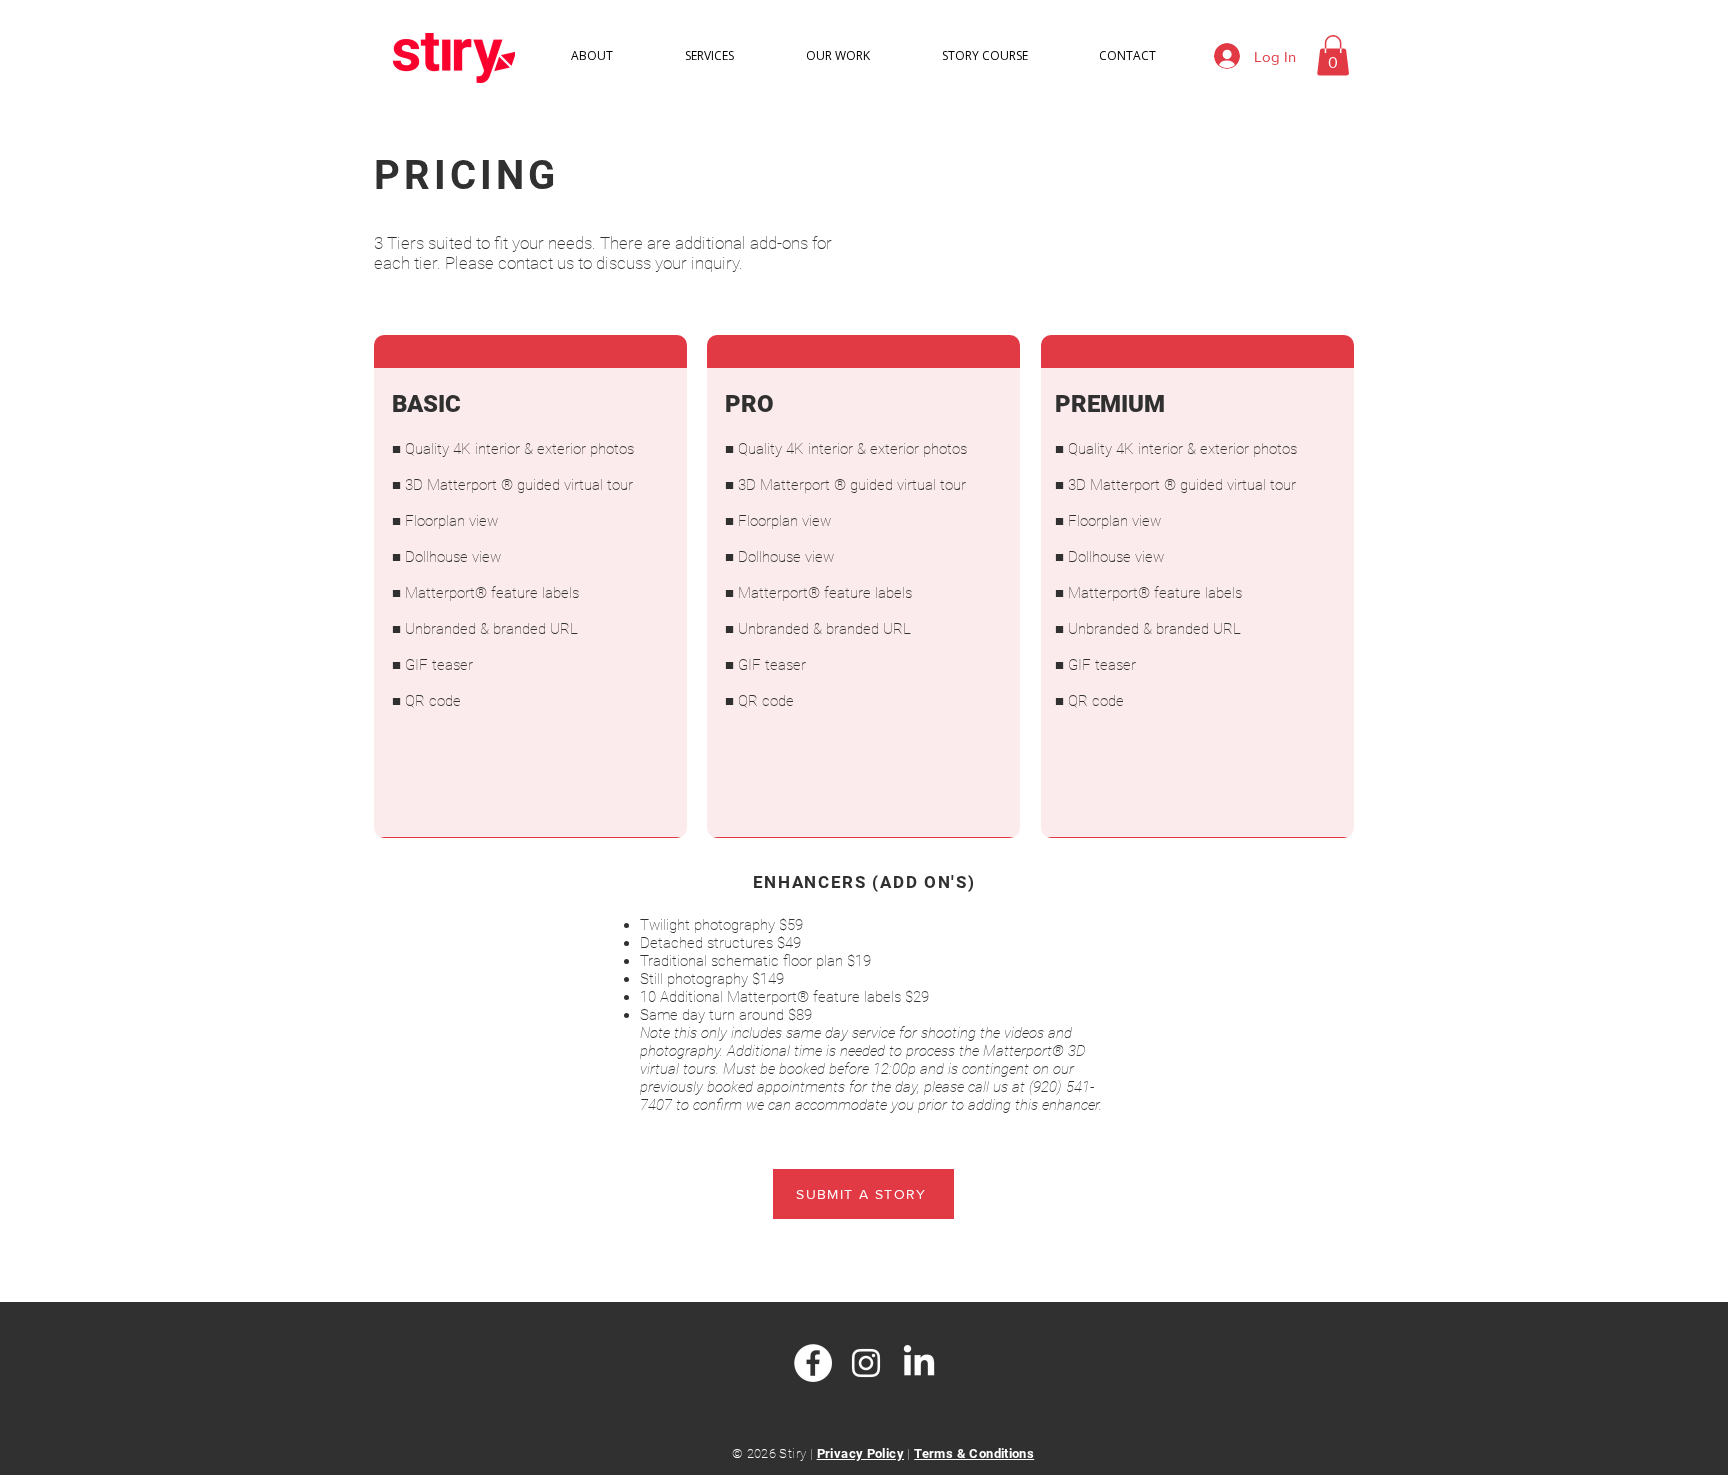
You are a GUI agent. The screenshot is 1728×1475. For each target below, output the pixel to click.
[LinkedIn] (919, 1363)
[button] (1333, 55)
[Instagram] (866, 1363)
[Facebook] (813, 1363)
